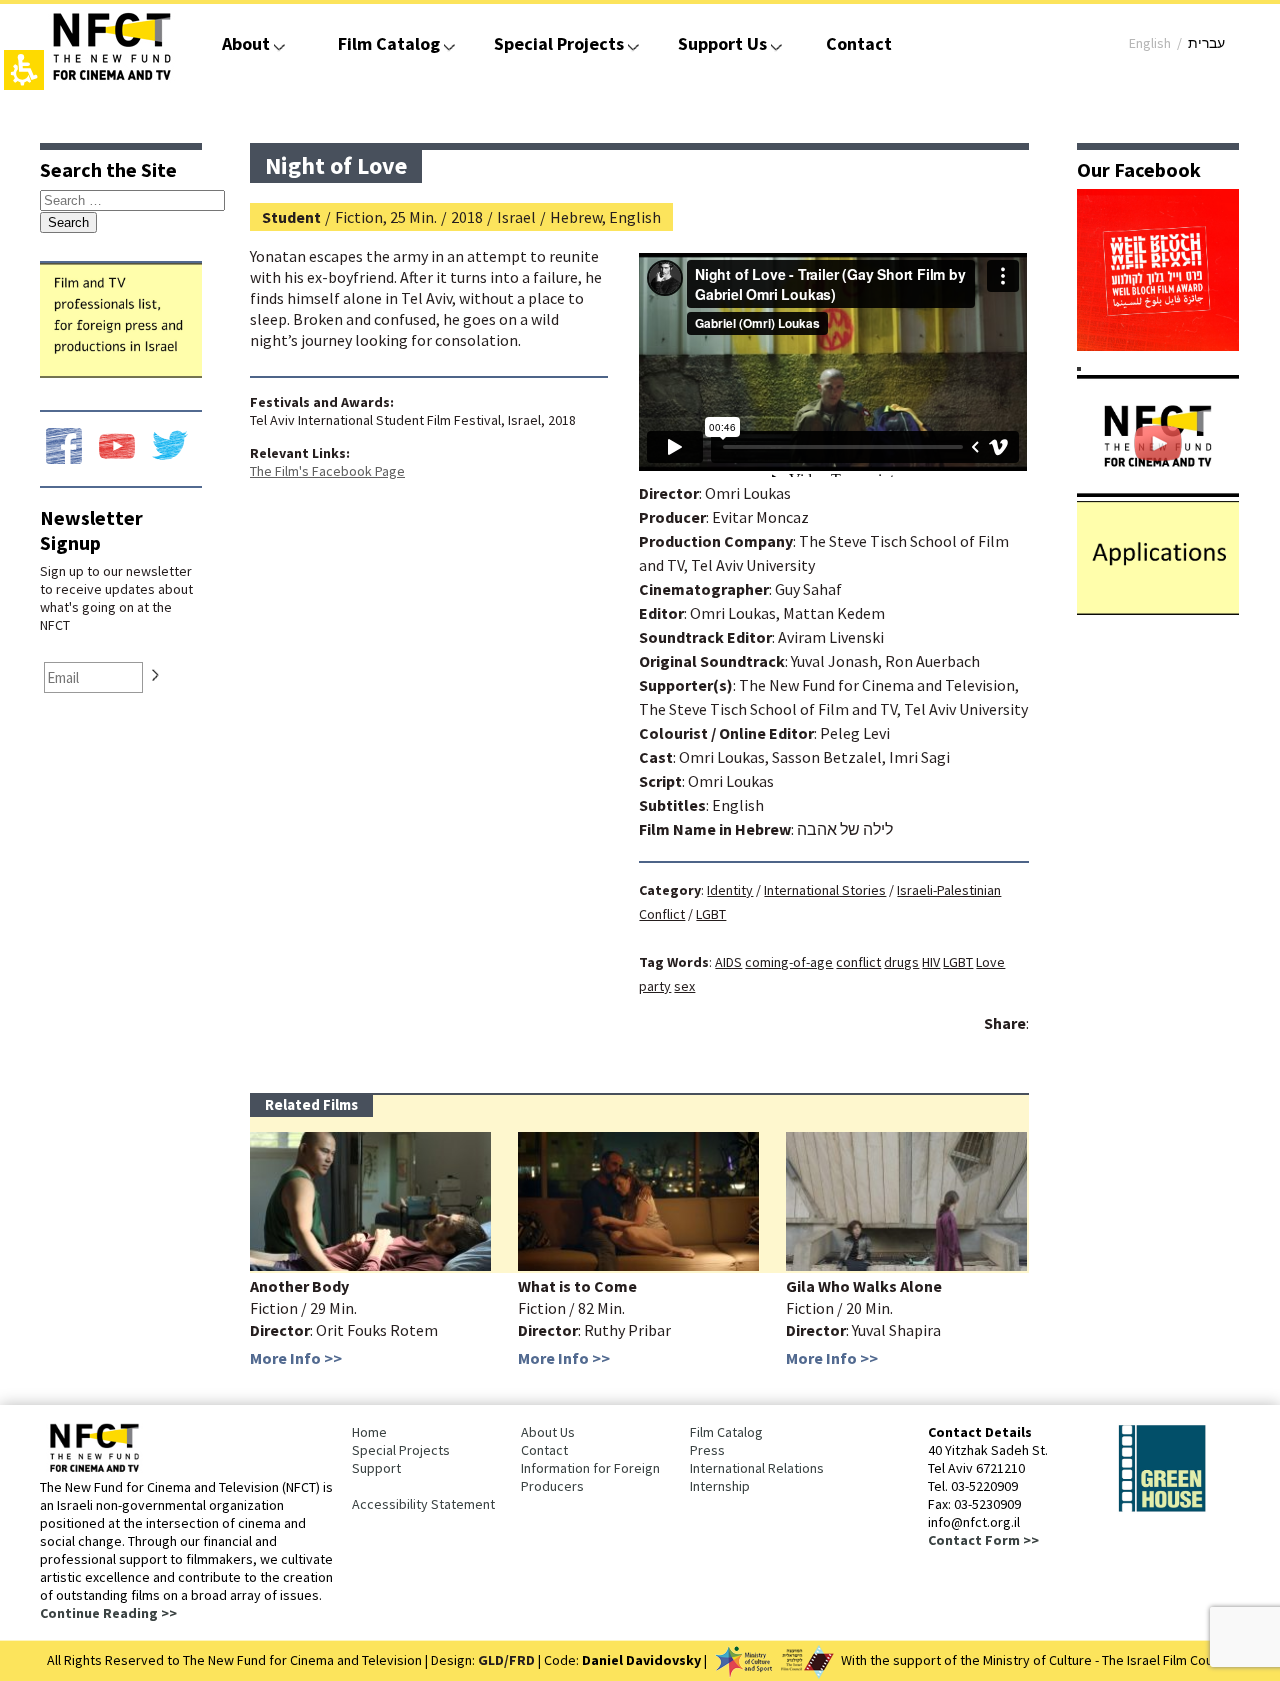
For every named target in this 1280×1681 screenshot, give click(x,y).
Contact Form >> (983, 1540)
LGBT (711, 914)
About (246, 43)
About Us (548, 1432)
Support (376, 1468)
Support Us (722, 43)
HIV (931, 962)
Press (707, 1450)
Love (990, 962)
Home (369, 1432)
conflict (858, 962)
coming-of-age (789, 962)
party (655, 986)
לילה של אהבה (845, 829)
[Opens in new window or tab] (1158, 345)
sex (684, 986)
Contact (859, 43)
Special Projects (559, 43)
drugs (901, 962)
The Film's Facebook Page (327, 471)
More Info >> (296, 1358)
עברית (1206, 43)
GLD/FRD (506, 1660)
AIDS (728, 962)
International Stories (825, 890)
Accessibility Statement (423, 1504)
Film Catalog (389, 43)
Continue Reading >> (108, 1613)
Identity (730, 890)
